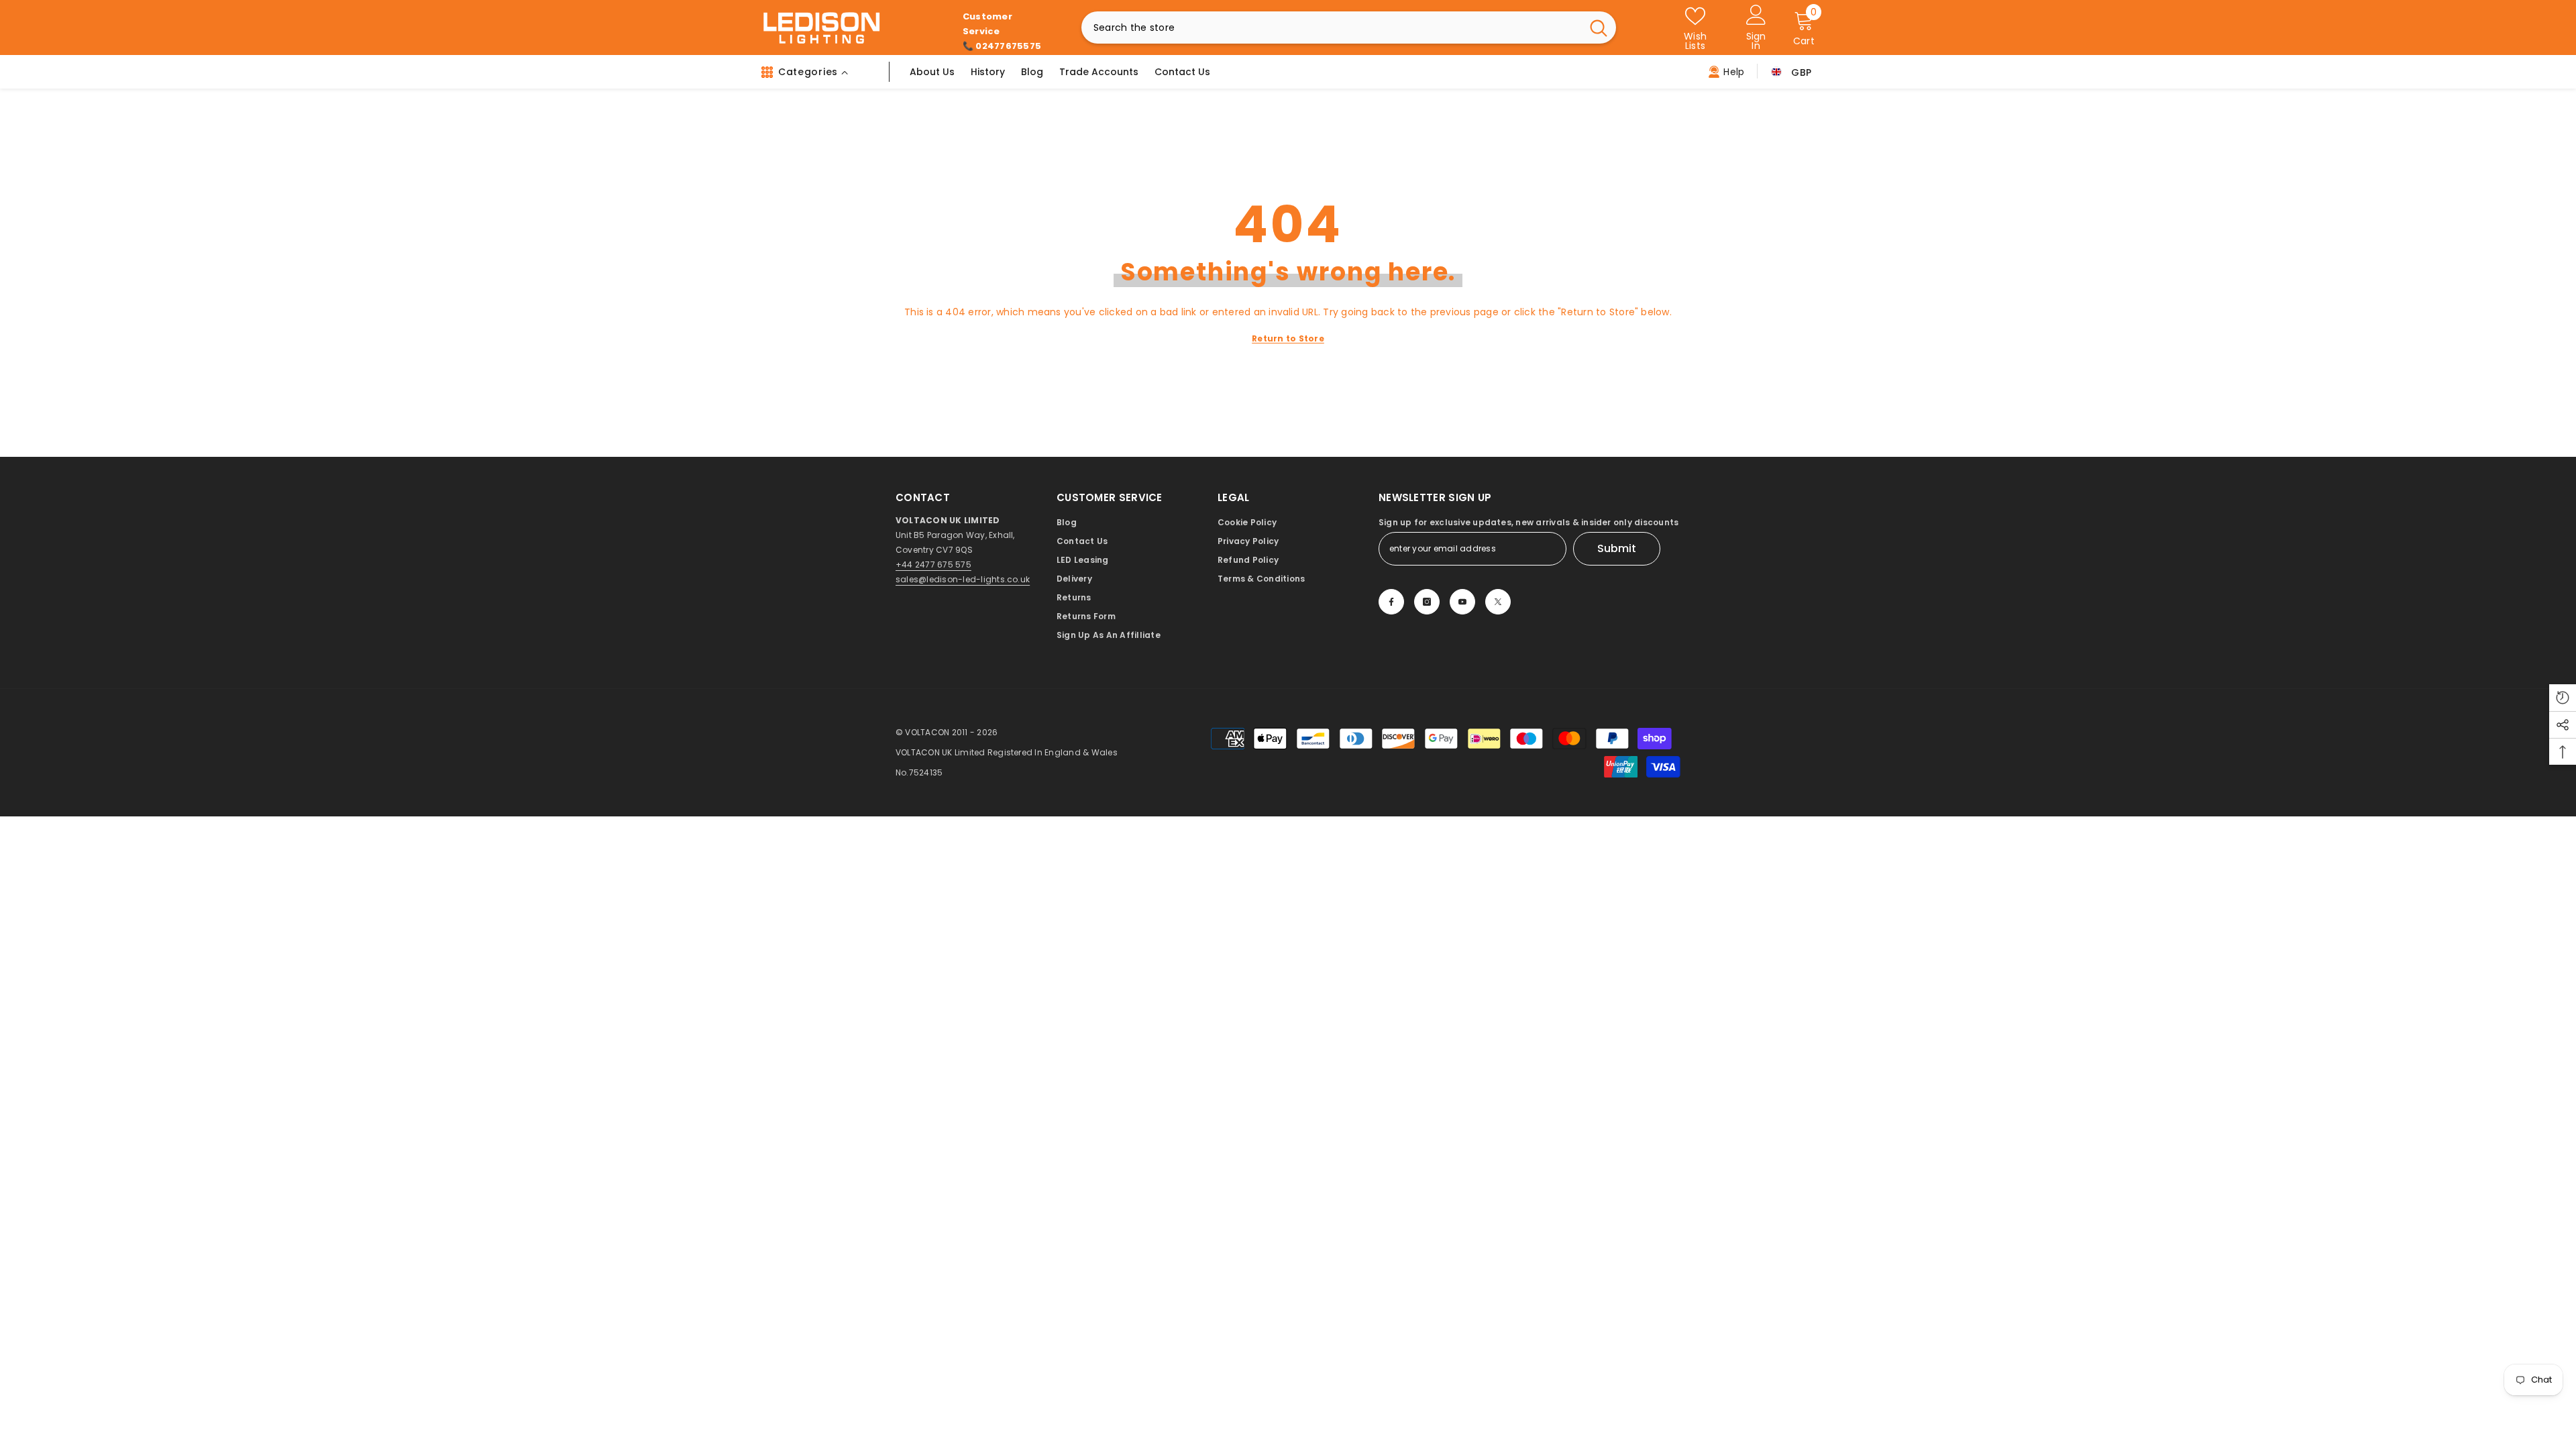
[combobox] (1331, 28)
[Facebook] (1391, 602)
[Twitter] (1498, 602)
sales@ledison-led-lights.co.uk (963, 579)
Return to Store (1288, 338)
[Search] (1349, 28)
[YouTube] (1462, 602)
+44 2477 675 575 (933, 565)
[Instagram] (1427, 602)
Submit (1617, 548)
